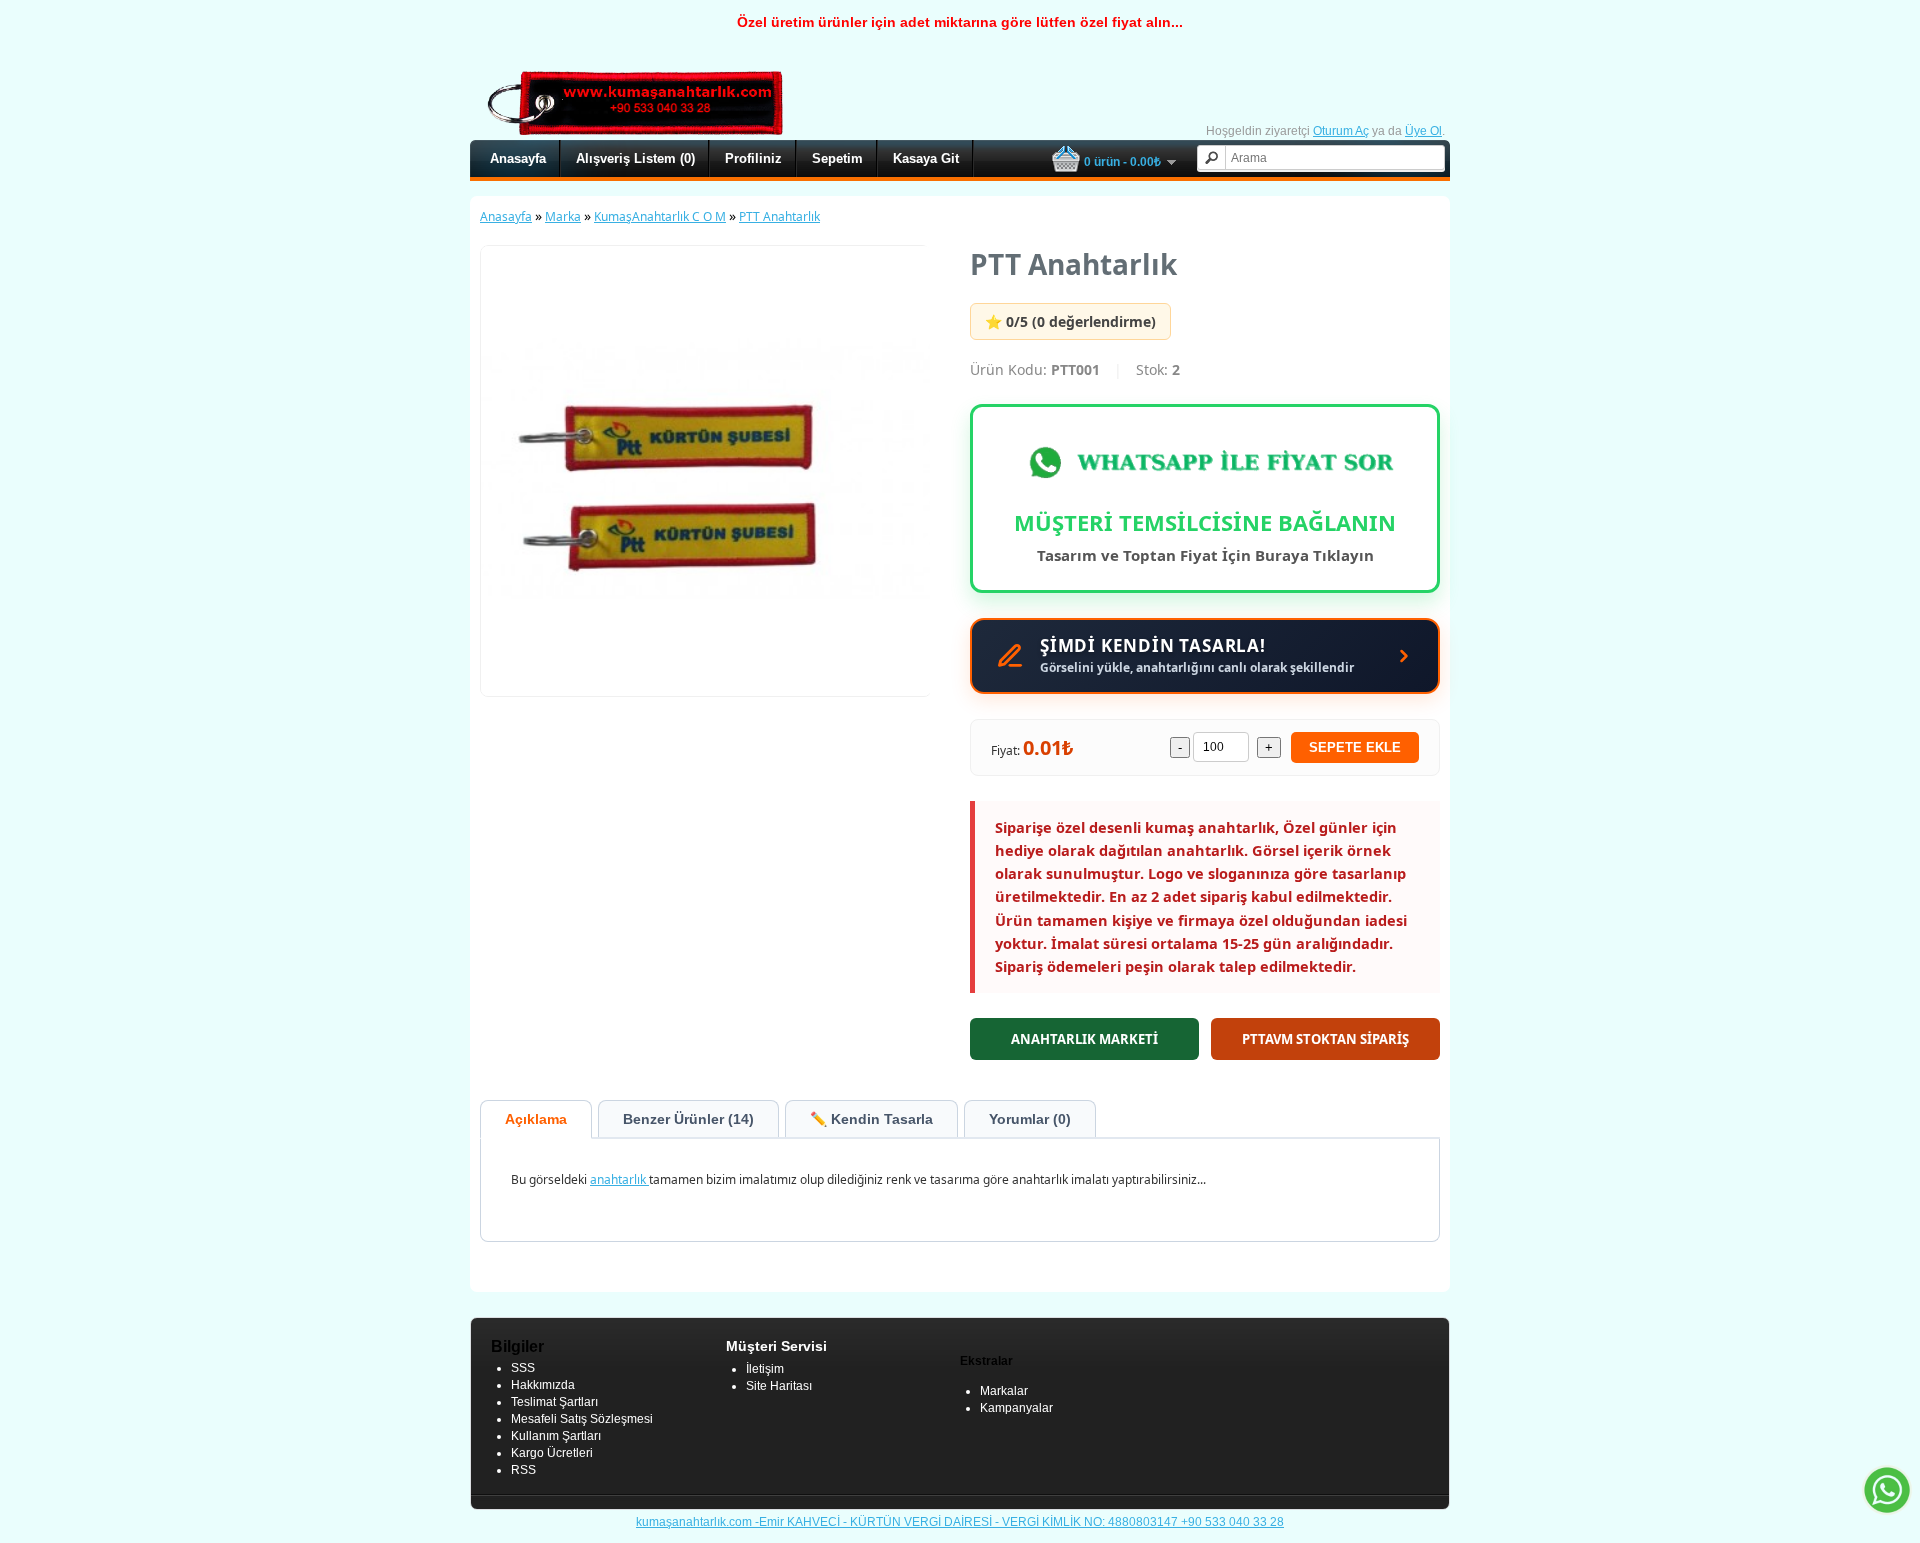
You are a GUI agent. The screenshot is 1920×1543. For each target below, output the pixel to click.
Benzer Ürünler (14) (688, 1119)
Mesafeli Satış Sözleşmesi (582, 1419)
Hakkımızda (543, 1385)
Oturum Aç (1341, 131)
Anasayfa (518, 158)
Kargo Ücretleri (552, 1453)
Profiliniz (753, 158)
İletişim (765, 1369)
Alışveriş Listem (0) (635, 158)
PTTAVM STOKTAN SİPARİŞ (1325, 1039)
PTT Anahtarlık (779, 216)
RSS (523, 1470)
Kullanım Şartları (556, 1436)
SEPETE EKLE (1355, 747)
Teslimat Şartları (554, 1402)
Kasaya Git (926, 158)
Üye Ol (1423, 131)
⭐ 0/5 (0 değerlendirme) (1070, 321)
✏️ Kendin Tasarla (871, 1119)
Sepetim (837, 158)
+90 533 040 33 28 (1232, 1522)
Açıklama (536, 1119)
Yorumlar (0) (1030, 1119)
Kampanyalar (1016, 1408)
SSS (523, 1368)
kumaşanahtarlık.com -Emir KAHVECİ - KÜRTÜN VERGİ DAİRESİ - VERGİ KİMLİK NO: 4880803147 (908, 1522)
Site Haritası (779, 1386)
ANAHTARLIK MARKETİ (1084, 1039)
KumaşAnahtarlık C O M (660, 216)
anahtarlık (619, 1179)
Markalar (1004, 1391)
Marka (563, 216)
